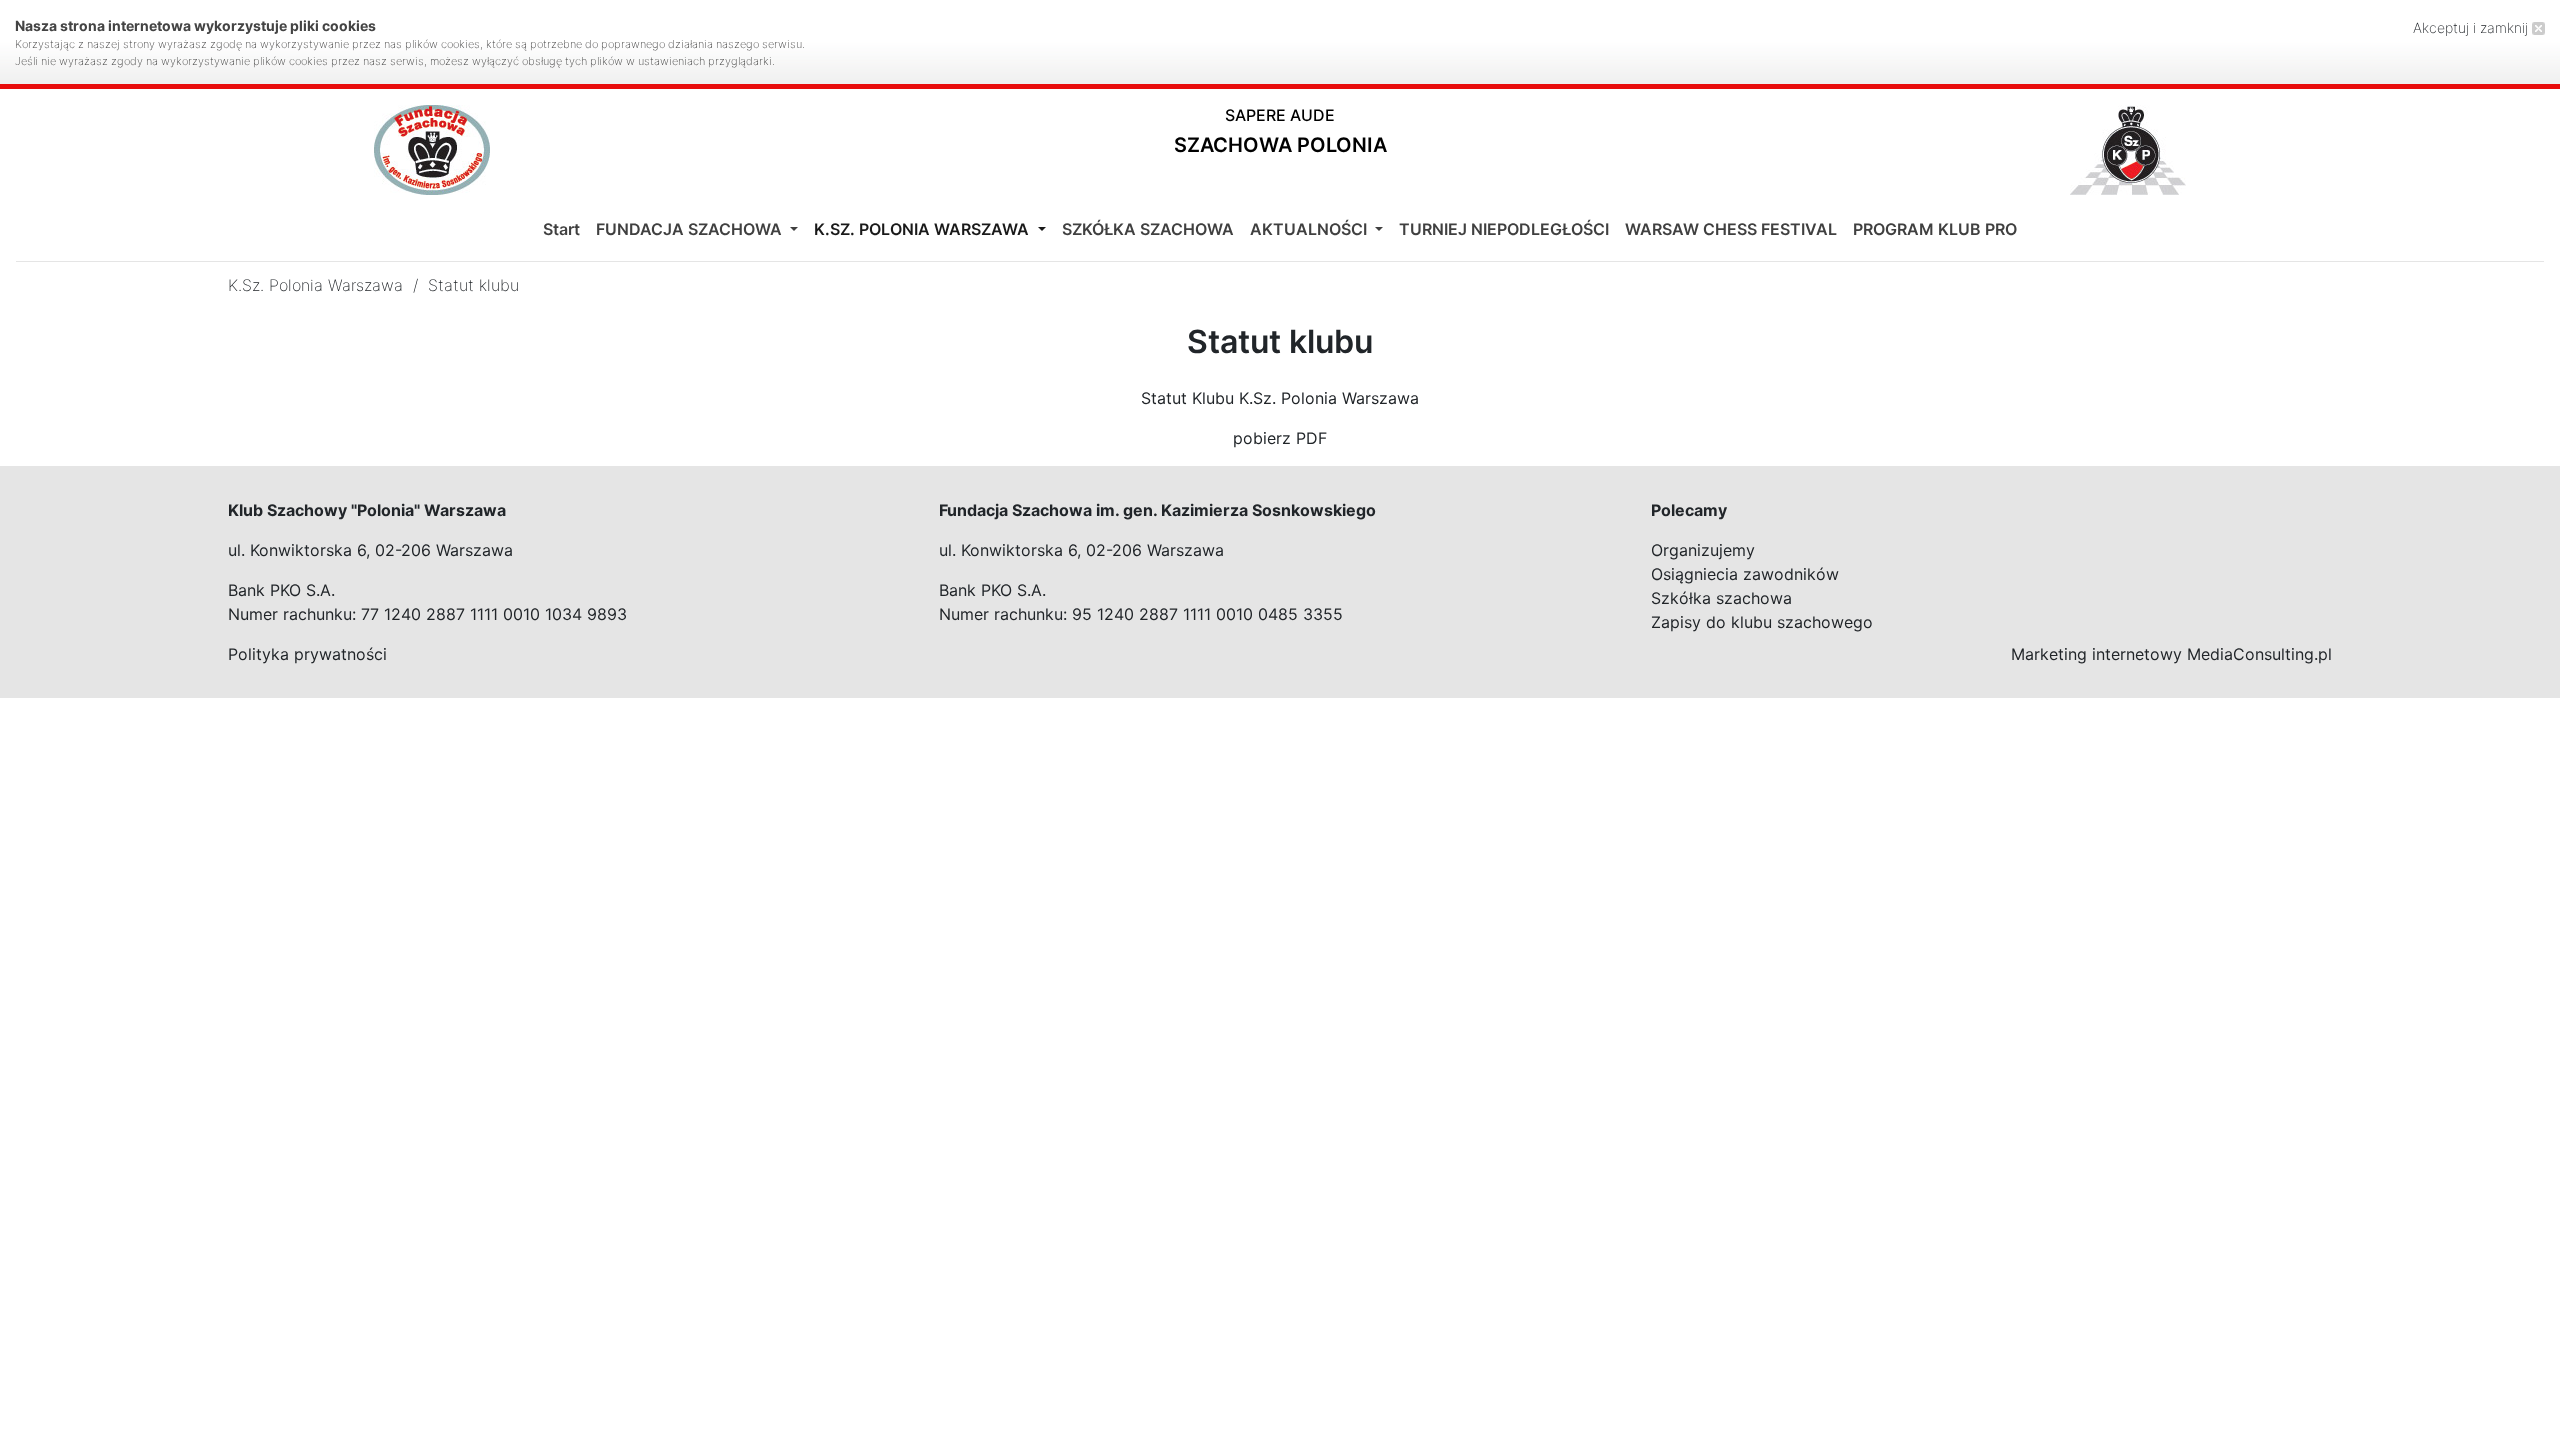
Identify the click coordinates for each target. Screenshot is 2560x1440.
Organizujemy (1703, 550)
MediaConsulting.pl (2259, 654)
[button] (1280, 135)
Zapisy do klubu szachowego (1762, 622)
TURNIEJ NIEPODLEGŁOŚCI (1504, 229)
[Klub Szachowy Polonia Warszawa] (2128, 150)
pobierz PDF (1280, 438)
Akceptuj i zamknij (2472, 27)
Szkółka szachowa (1721, 598)
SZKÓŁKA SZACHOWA (1148, 229)
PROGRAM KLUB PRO (1935, 229)
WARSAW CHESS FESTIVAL (1731, 229)
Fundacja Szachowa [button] (691, 229)
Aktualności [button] (1310, 229)
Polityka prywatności (307, 654)
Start (561, 229)
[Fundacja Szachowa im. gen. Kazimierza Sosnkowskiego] (432, 150)
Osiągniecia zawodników (1745, 574)
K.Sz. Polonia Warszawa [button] (923, 229)
